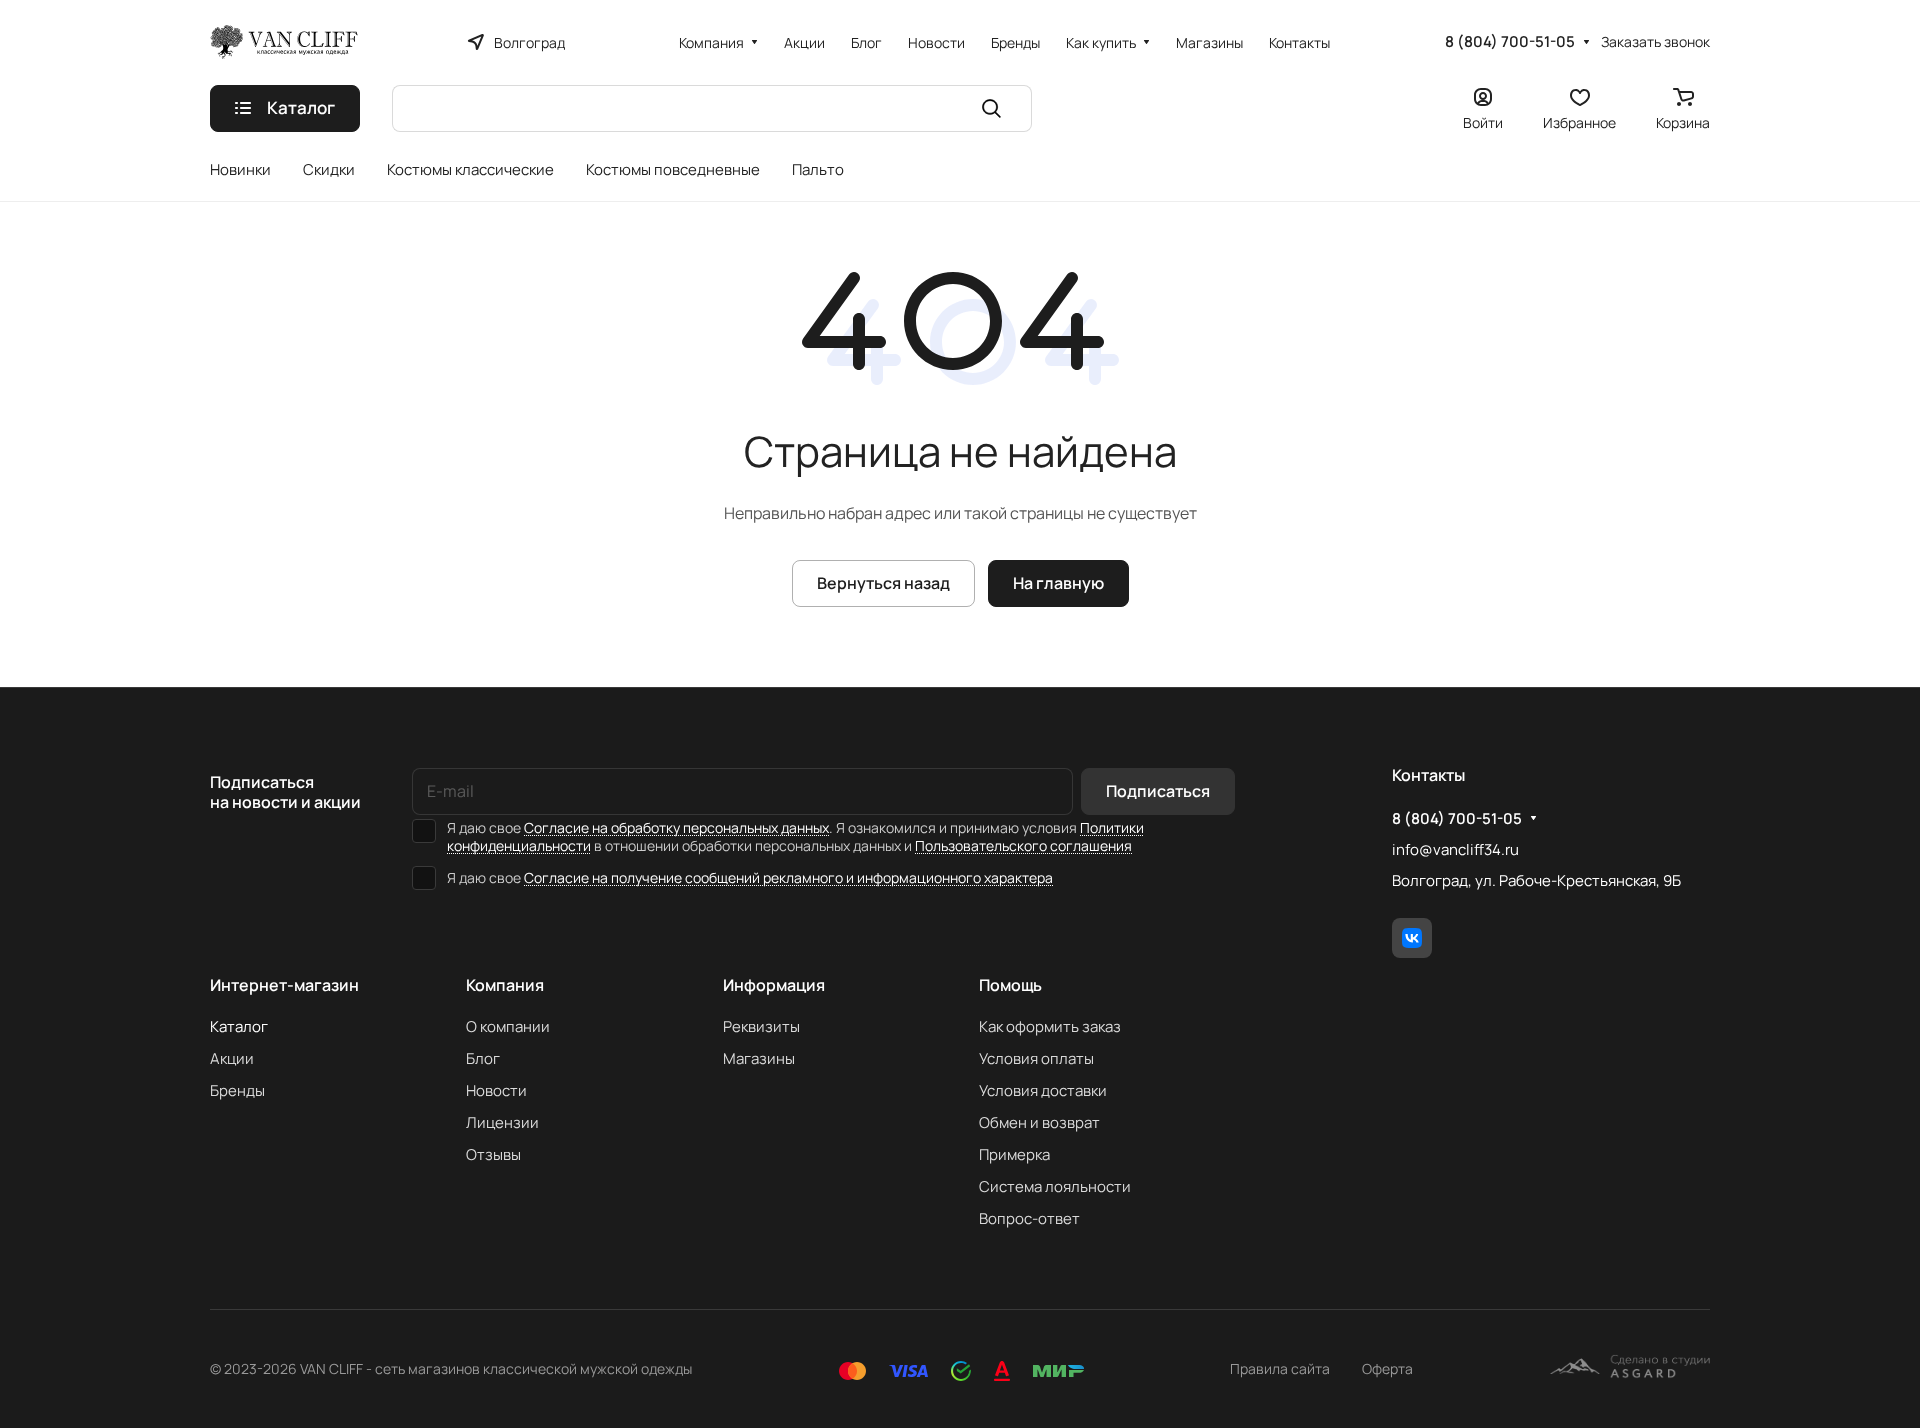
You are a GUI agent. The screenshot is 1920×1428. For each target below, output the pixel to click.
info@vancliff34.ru (1455, 849)
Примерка (1014, 1154)
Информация (774, 985)
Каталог (239, 1026)
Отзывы (493, 1154)
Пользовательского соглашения (1023, 845)
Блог (483, 1058)
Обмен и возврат (1039, 1122)
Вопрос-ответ (1029, 1218)
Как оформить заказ (1050, 1026)
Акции (232, 1058)
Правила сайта (1280, 1368)
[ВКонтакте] (1412, 938)
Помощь (1010, 985)
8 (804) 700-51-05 (1510, 42)
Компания (505, 985)
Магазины (759, 1058)
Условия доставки (1043, 1090)
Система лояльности (1055, 1186)
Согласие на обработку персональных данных (676, 827)
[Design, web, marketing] (1630, 1369)
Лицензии (502, 1122)
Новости (496, 1090)
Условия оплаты (1036, 1058)
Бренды (237, 1090)
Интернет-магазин (284, 985)
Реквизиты (761, 1026)
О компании (508, 1026)
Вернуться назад (883, 583)
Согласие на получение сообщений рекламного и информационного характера (788, 877)
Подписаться (1158, 791)
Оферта (1387, 1368)
